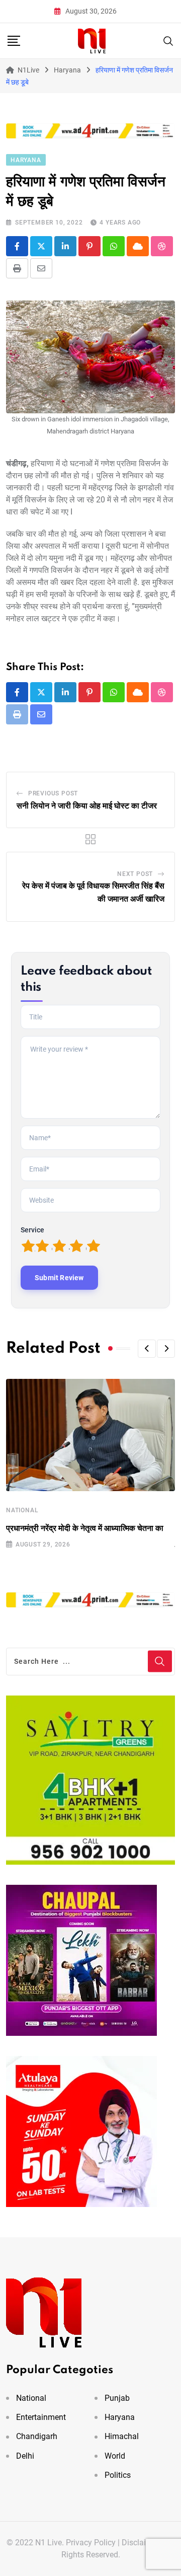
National (22, 1510)
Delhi (25, 2456)
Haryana (120, 2417)
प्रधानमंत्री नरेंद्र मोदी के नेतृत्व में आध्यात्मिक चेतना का (85, 1528)
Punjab (117, 2398)
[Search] (168, 40)
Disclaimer (141, 2543)
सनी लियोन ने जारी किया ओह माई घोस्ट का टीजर (87, 806)
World (115, 2456)
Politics (118, 2475)
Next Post (135, 874)
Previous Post (53, 793)
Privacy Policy (91, 2543)
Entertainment (41, 2417)
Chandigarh (37, 2436)
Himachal (122, 2436)
